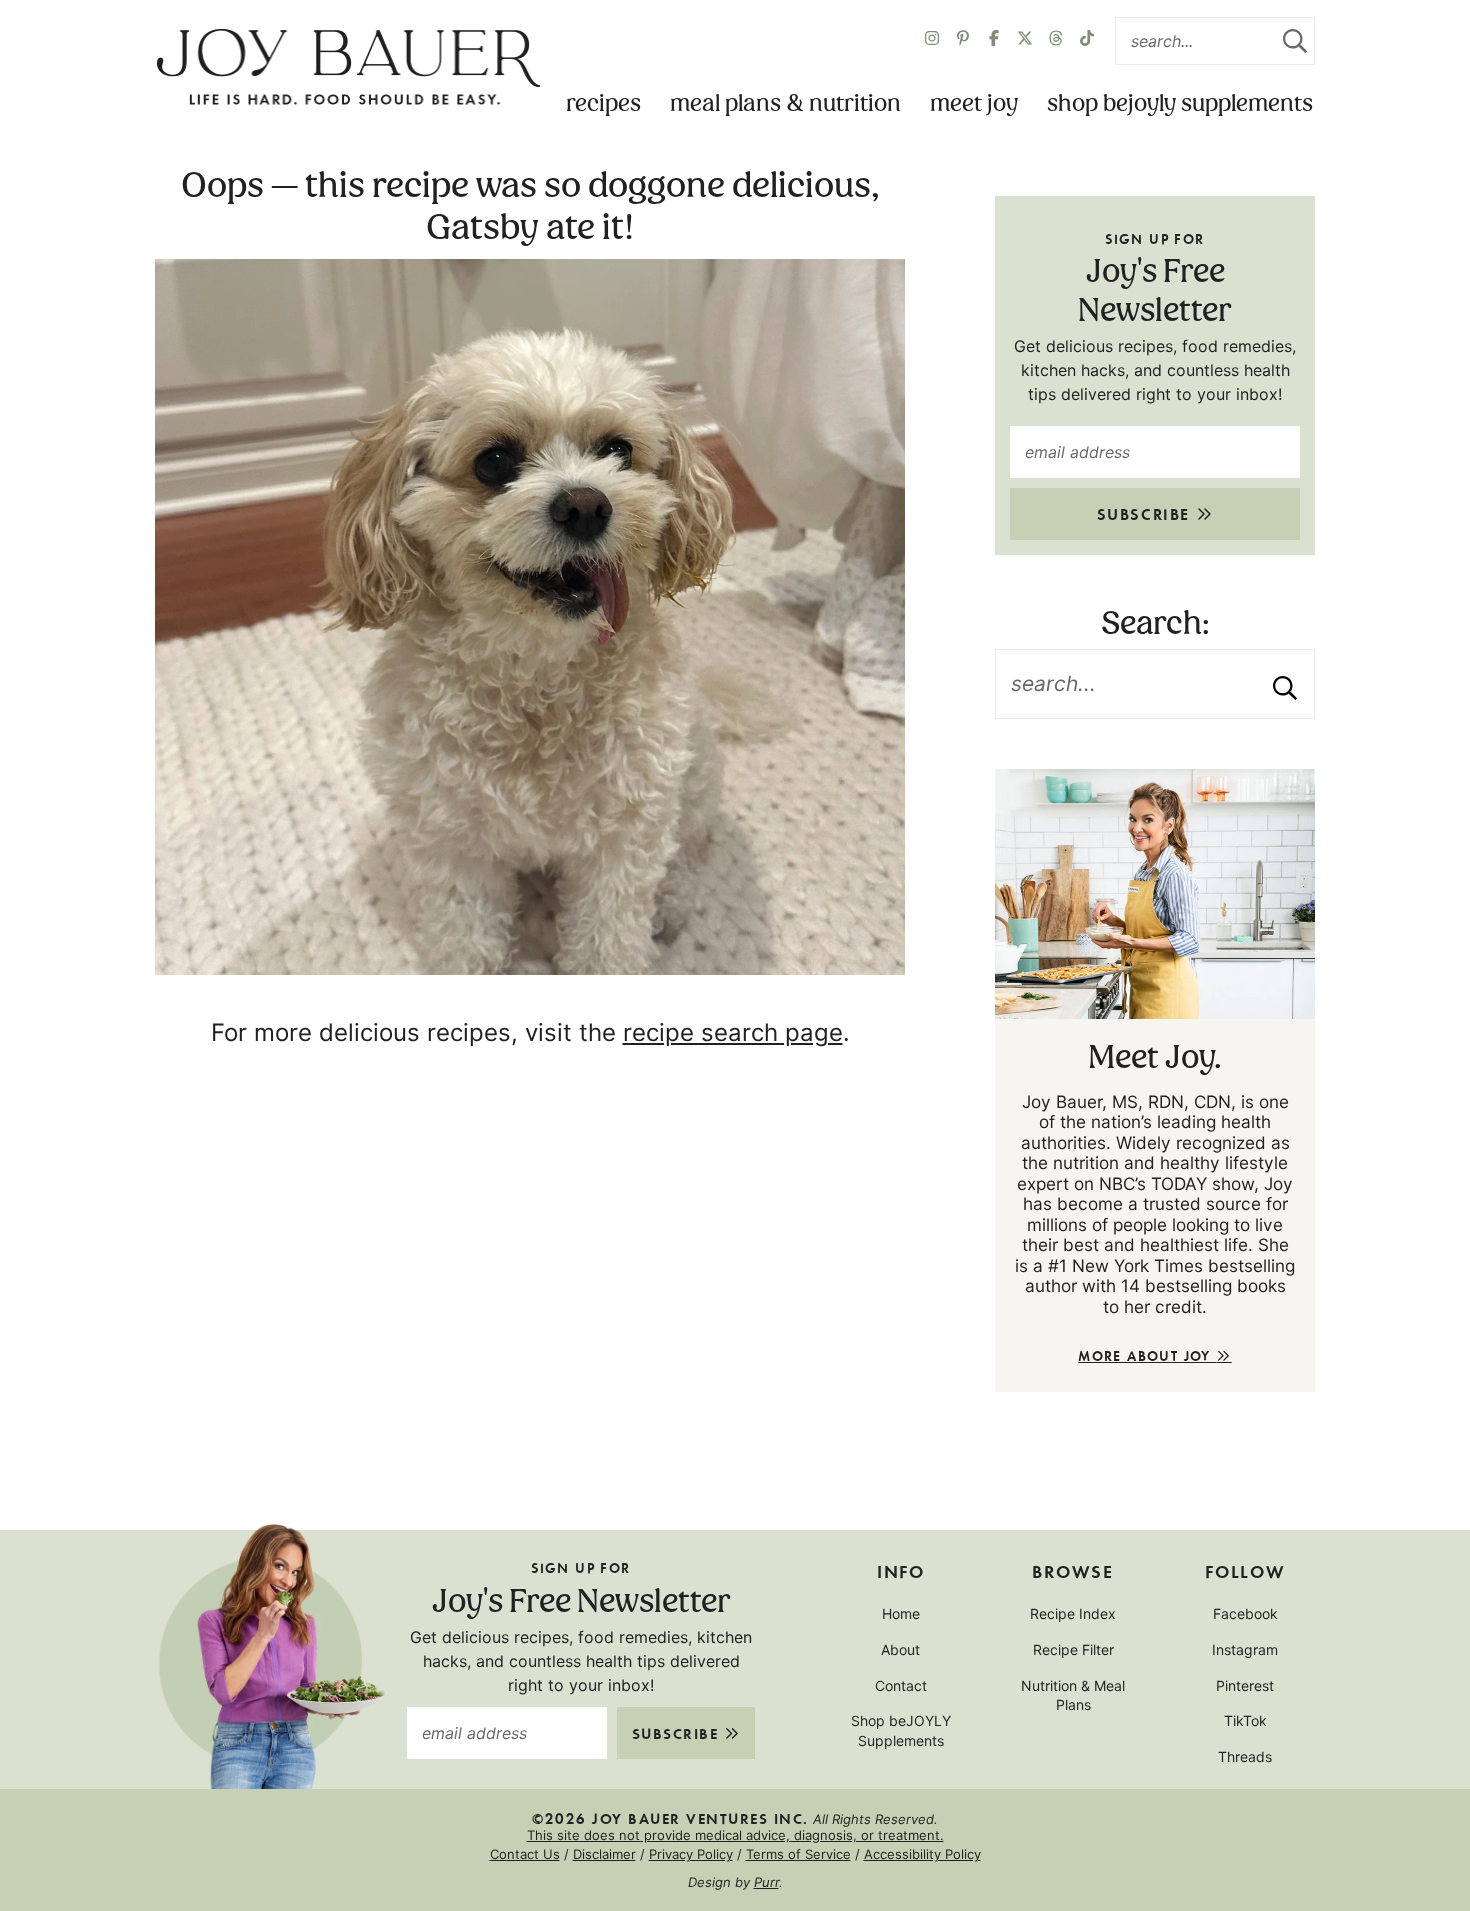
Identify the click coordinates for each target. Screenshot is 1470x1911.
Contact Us (525, 1854)
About (900, 1649)
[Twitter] (1056, 41)
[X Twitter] (1025, 41)
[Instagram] (932, 41)
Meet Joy (974, 104)
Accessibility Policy (922, 1854)
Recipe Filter (1073, 1649)
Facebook (1245, 1613)
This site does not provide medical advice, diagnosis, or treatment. (735, 1835)
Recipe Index (1073, 1613)
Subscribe (1146, 513)
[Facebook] (994, 41)
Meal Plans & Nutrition (785, 104)
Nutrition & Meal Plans (1073, 1695)
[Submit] (1295, 41)
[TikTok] (1087, 41)
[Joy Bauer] (348, 68)
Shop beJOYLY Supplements (1180, 104)
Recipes (603, 104)
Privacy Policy (691, 1854)
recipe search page (733, 1032)
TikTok (1245, 1720)
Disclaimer (604, 1854)
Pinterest (1245, 1685)
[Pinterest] (963, 41)
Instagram (1245, 1649)
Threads (1245, 1756)
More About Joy (1147, 1355)
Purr (766, 1882)
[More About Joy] (1155, 894)
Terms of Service (798, 1854)
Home (901, 1613)
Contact (901, 1685)
